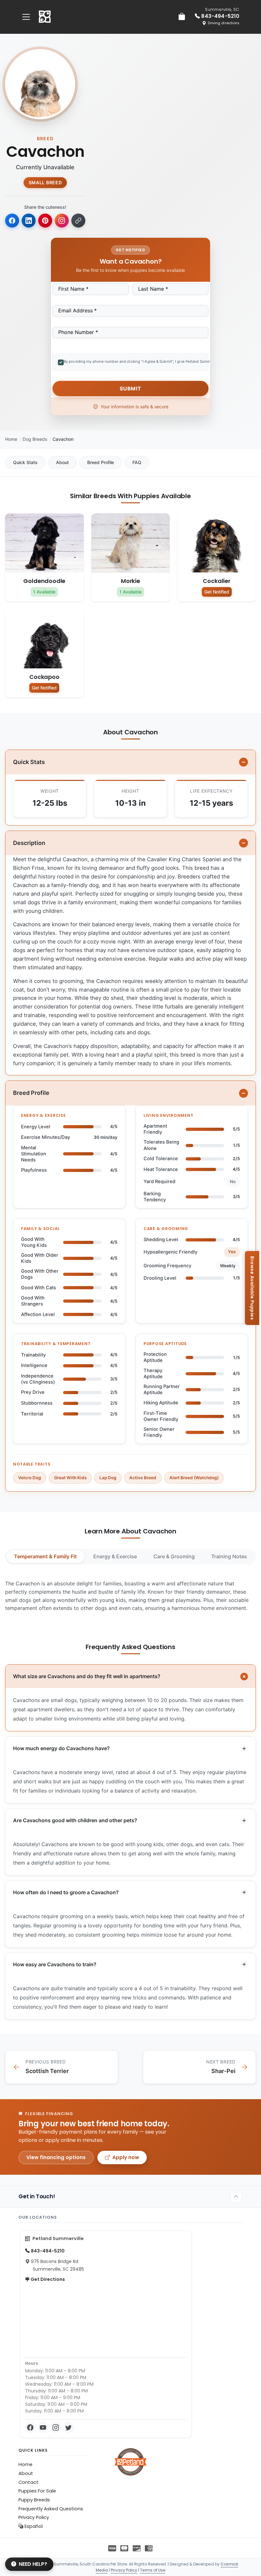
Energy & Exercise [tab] (115, 1556)
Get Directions (47, 2279)
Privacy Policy (34, 2517)
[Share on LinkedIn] (29, 221)
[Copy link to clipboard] (78, 221)
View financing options (56, 2157)
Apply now (126, 2157)
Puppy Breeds (34, 2500)
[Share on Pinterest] (45, 221)
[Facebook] (30, 2427)
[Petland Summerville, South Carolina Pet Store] (45, 17)
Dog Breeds (35, 439)
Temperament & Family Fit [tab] (45, 1556)
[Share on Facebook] (12, 221)
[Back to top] (236, 2197)
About (62, 462)
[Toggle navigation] (26, 17)
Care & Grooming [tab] (174, 1556)
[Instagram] (56, 2427)
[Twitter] (68, 2427)
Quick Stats (25, 462)
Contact (28, 2482)
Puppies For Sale (37, 2491)
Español (33, 2526)
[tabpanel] (130, 1596)
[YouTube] (43, 2427)
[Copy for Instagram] (62, 221)
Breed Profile (101, 462)
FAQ (137, 462)
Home (11, 439)
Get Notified (217, 592)
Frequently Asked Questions (51, 2509)
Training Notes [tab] (229, 1556)
